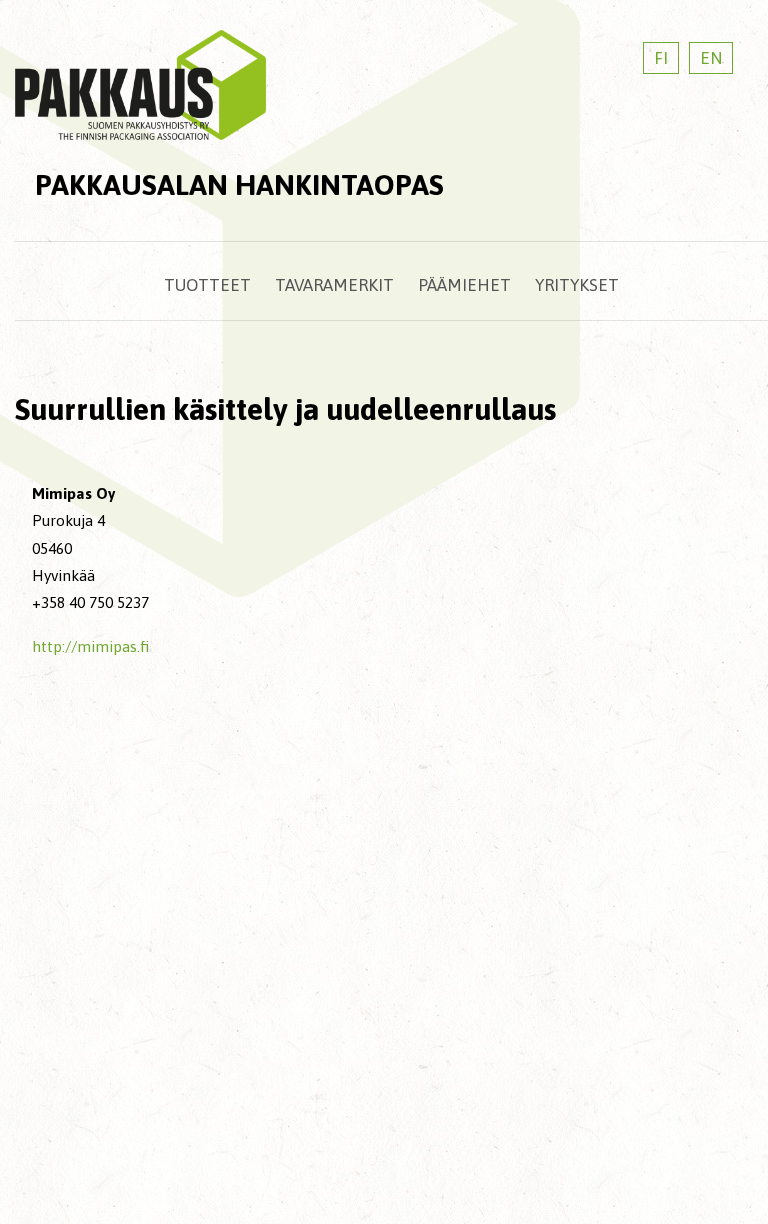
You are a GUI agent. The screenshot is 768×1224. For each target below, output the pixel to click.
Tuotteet (207, 285)
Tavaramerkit (334, 285)
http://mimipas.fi (90, 646)
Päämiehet (464, 285)
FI (661, 58)
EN (711, 58)
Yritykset (577, 285)
